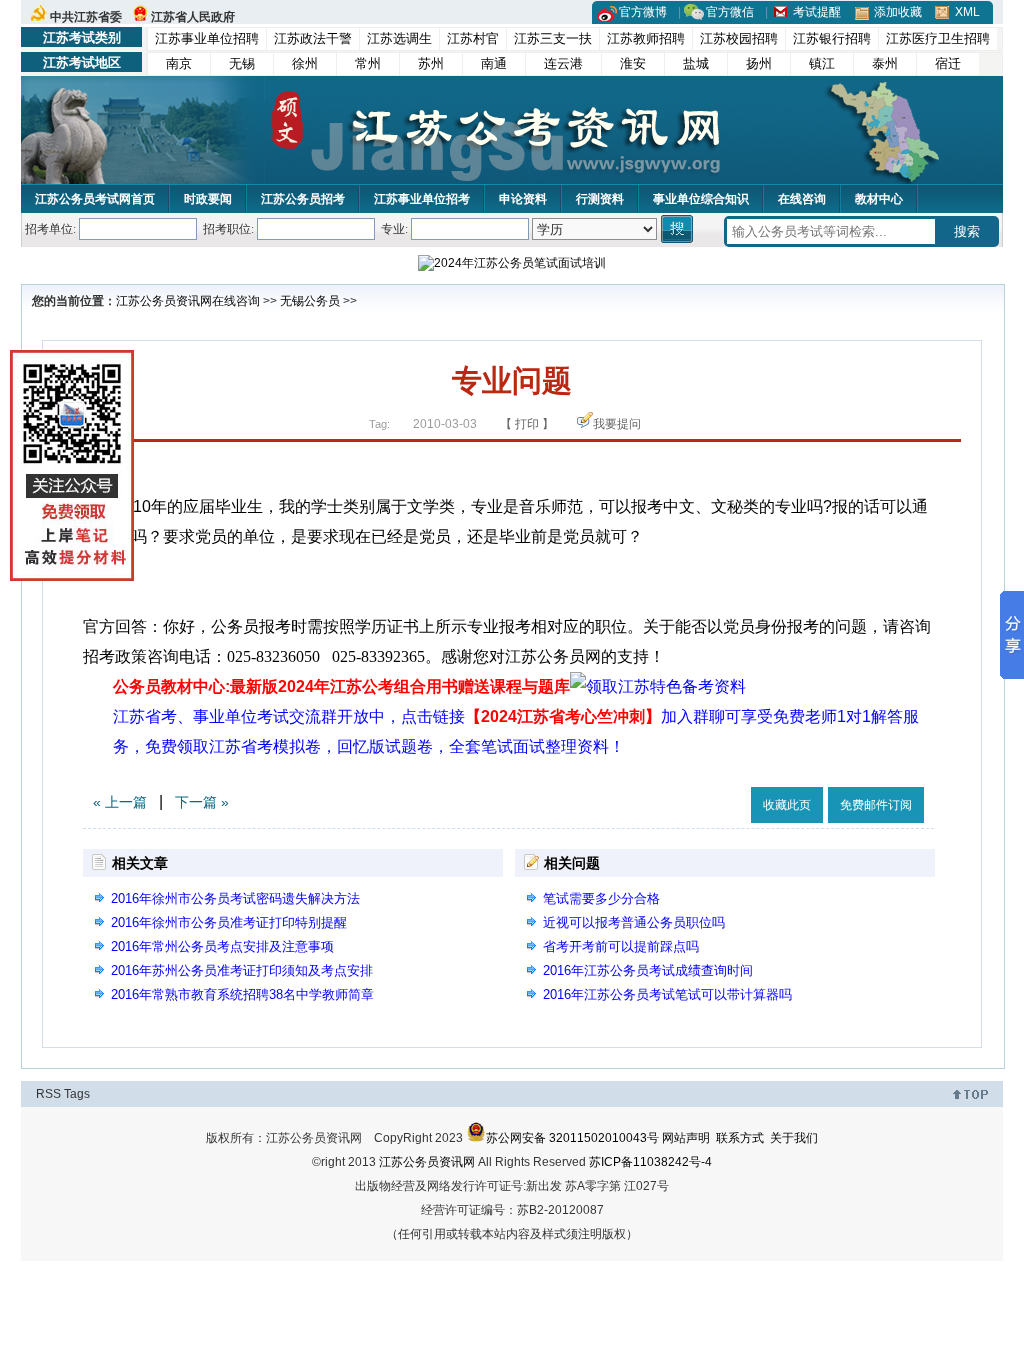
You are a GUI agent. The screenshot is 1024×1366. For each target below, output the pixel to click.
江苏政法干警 (313, 38)
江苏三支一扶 (553, 38)
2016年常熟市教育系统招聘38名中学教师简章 (242, 994)
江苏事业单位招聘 (207, 38)
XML (967, 12)
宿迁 (948, 63)
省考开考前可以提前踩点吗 (621, 946)
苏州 (431, 63)
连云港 (563, 63)
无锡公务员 (310, 301)
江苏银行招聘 (832, 38)
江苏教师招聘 (646, 38)
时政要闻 (208, 199)
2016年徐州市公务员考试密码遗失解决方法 (235, 898)
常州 (368, 63)
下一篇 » (202, 802)
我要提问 (617, 424)
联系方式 (740, 1138)
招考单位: (50, 229)
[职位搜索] (678, 229)
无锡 (242, 63)
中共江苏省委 (86, 17)
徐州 (305, 63)
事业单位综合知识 (701, 199)
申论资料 (523, 199)
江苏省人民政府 (193, 17)
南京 (179, 63)
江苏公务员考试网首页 (95, 199)
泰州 (885, 63)
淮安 (633, 63)
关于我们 (794, 1138)
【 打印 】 (527, 424)
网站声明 (686, 1138)
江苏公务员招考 (303, 199)
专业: (394, 229)
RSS (48, 1094)
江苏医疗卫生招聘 (938, 38)
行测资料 (600, 199)
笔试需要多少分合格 (601, 898)
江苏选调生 (399, 38)
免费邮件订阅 (876, 805)
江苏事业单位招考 (422, 199)
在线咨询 (802, 199)
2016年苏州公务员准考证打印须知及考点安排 (242, 970)
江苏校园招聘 (739, 38)
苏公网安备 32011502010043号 (572, 1138)
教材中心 (879, 199)
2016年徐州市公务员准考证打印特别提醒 (229, 922)
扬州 (759, 63)
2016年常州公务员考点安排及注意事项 (222, 946)
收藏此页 (787, 805)
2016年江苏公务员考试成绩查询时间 (648, 970)
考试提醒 (817, 12)
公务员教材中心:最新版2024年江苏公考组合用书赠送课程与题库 (341, 686)
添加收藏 (898, 12)
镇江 (822, 63)
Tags (77, 1094)
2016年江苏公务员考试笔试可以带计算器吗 (667, 994)
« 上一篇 (120, 802)
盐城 (696, 63)
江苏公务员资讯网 (164, 301)
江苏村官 (473, 38)
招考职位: (228, 229)
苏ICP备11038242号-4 (650, 1162)
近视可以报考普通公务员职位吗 (634, 922)
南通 (494, 63)
